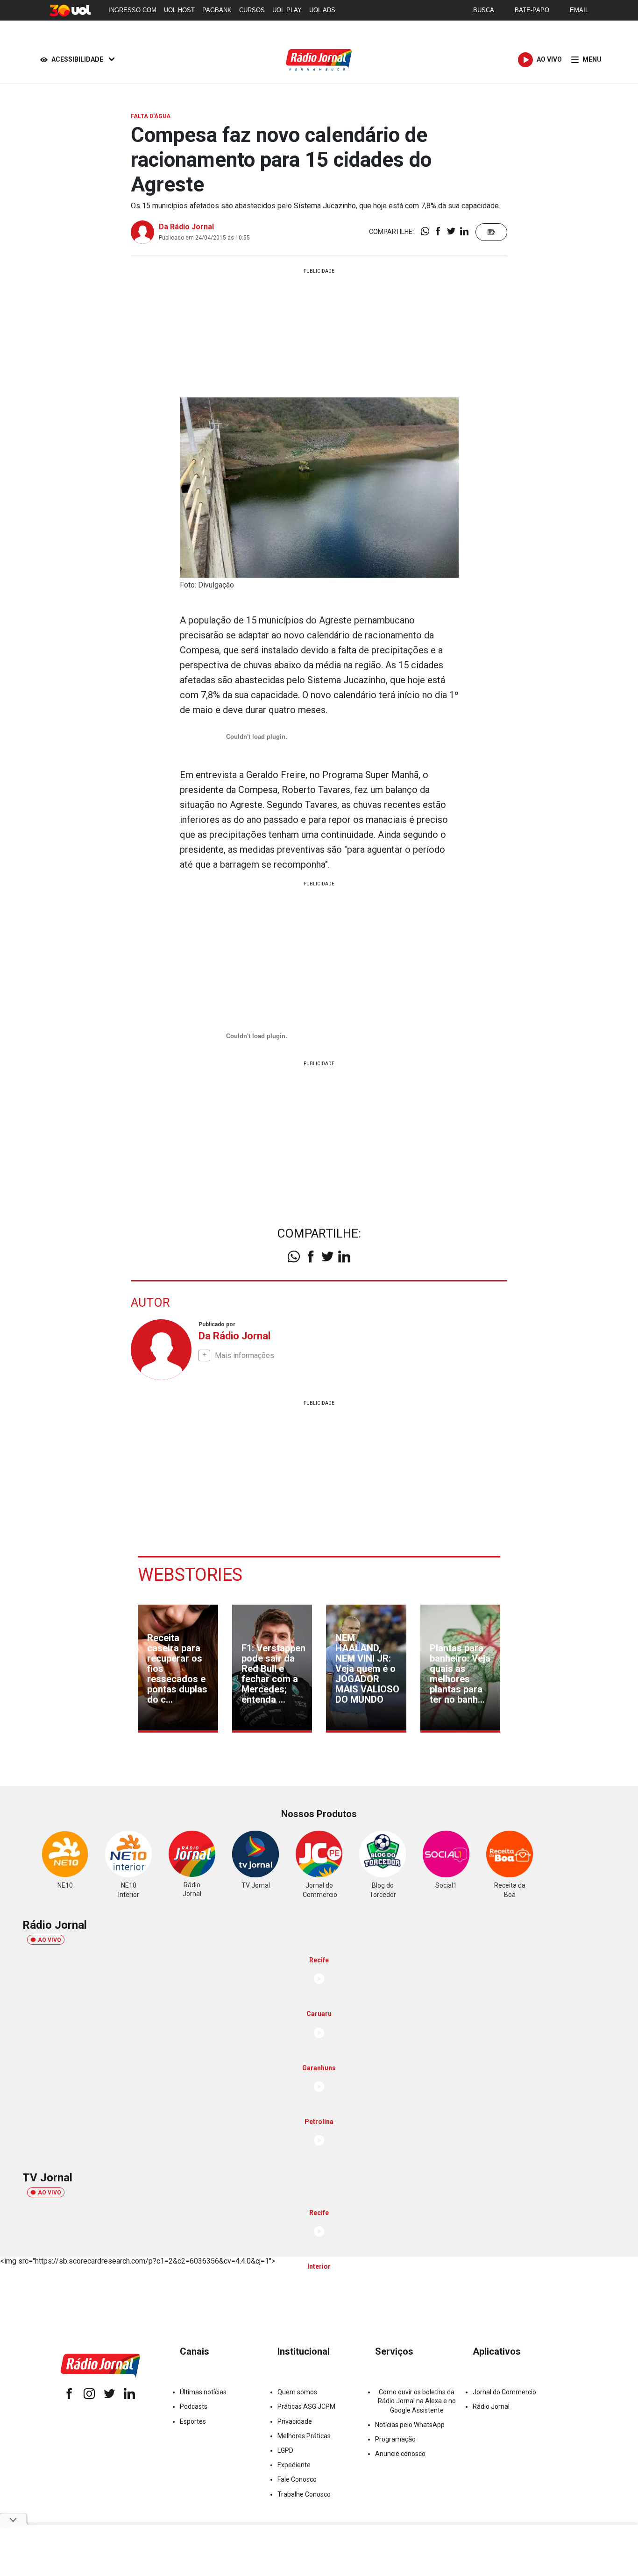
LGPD (285, 2450)
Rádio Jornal (491, 2406)
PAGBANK (217, 10)
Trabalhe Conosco (304, 2494)
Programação (395, 2439)
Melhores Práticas (304, 2436)
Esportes (193, 2421)
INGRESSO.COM (132, 10)
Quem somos (297, 2392)
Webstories (190, 1575)
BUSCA (484, 10)
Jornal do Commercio (504, 2392)
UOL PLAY (287, 10)
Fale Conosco (297, 2479)
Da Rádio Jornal (186, 227)
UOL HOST (179, 10)
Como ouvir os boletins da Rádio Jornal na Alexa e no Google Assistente (417, 2401)
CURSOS (252, 10)
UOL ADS (322, 10)
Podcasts (194, 2406)
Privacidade (295, 2421)
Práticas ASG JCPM (306, 2406)
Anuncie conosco (400, 2454)
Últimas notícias (203, 2392)
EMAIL (579, 10)
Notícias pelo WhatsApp (410, 2425)
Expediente (294, 2465)
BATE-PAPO (532, 10)
